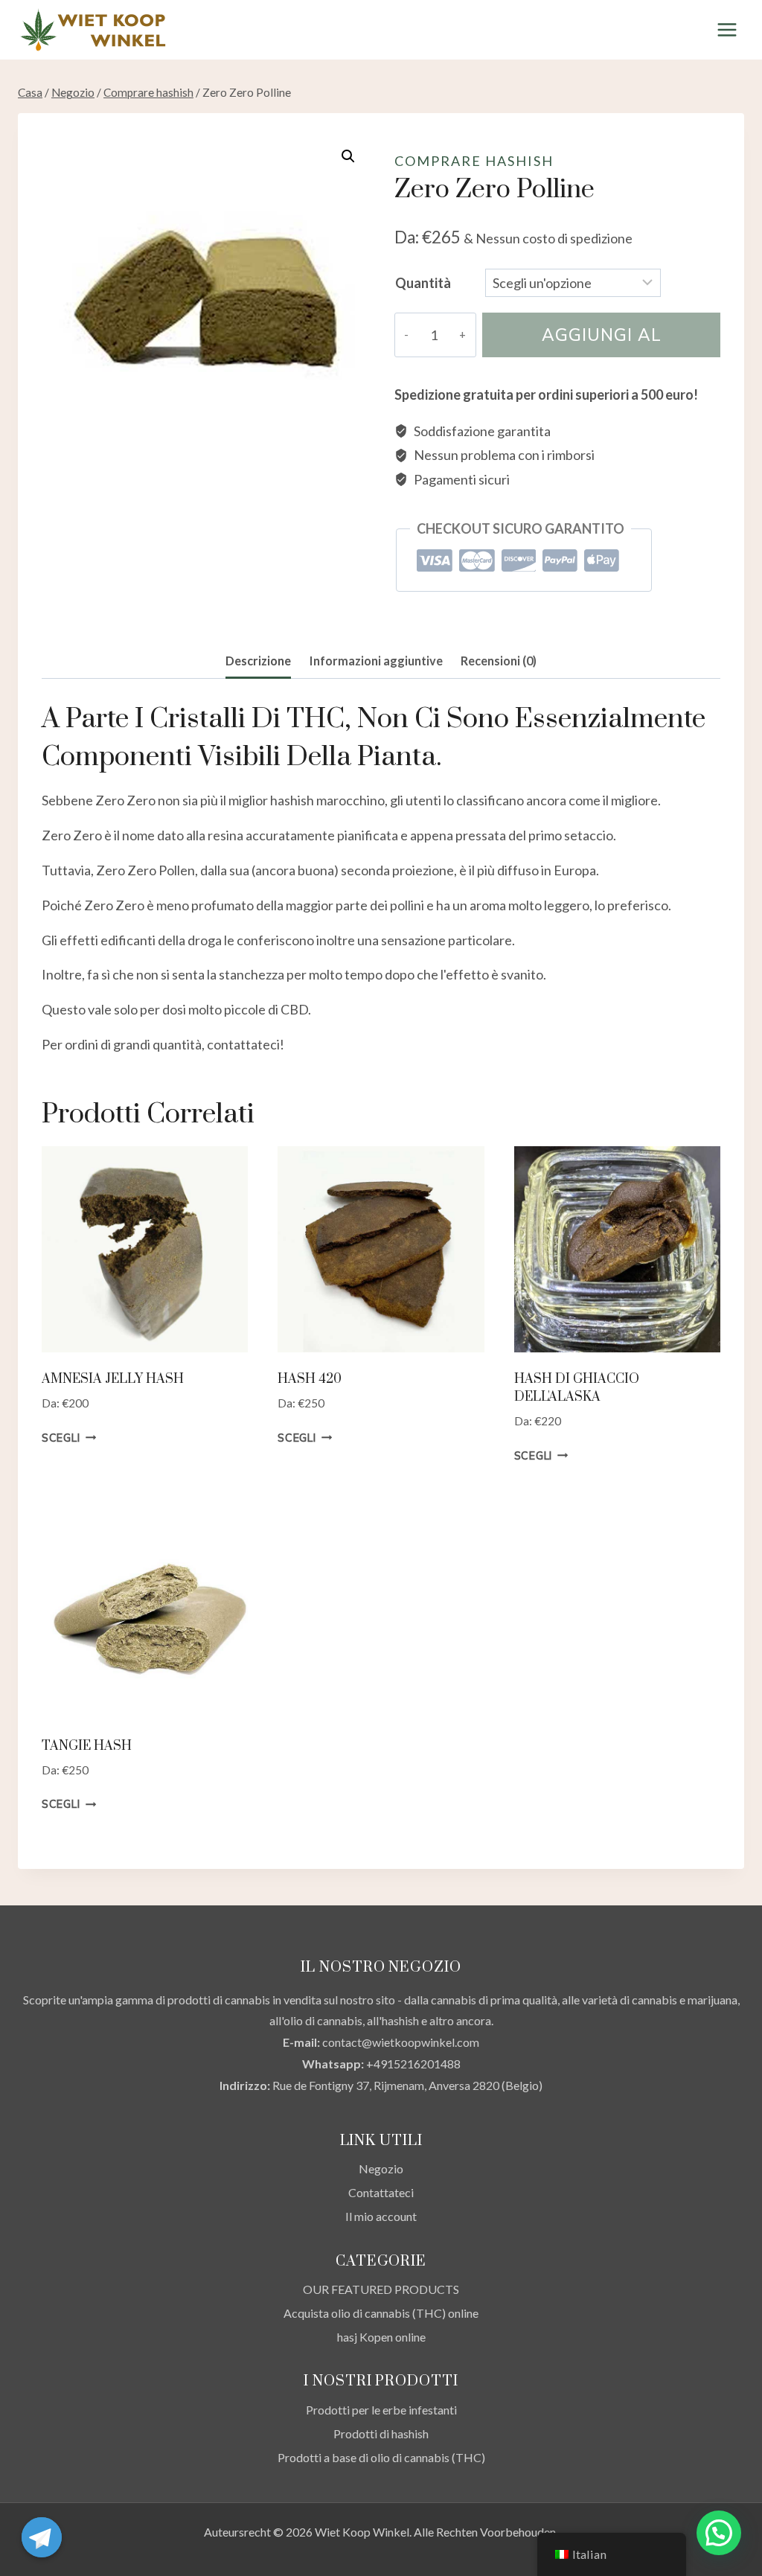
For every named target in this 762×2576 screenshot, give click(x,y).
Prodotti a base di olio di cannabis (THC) (381, 2457)
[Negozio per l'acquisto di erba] (92, 30)
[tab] (258, 662)
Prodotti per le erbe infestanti (381, 2410)
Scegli (61, 1438)
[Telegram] (42, 2537)
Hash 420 (310, 1379)
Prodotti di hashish (381, 2433)
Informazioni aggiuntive (376, 661)
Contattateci (381, 2192)
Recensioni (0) (499, 661)
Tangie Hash (87, 1746)
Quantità (423, 283)
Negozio (381, 2168)
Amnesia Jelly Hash (113, 1379)
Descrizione (258, 661)
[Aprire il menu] (727, 29)
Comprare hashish (474, 161)
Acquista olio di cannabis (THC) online (381, 2313)
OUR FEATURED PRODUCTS (381, 2289)
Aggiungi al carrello (602, 341)
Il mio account (381, 2216)
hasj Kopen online (381, 2337)
